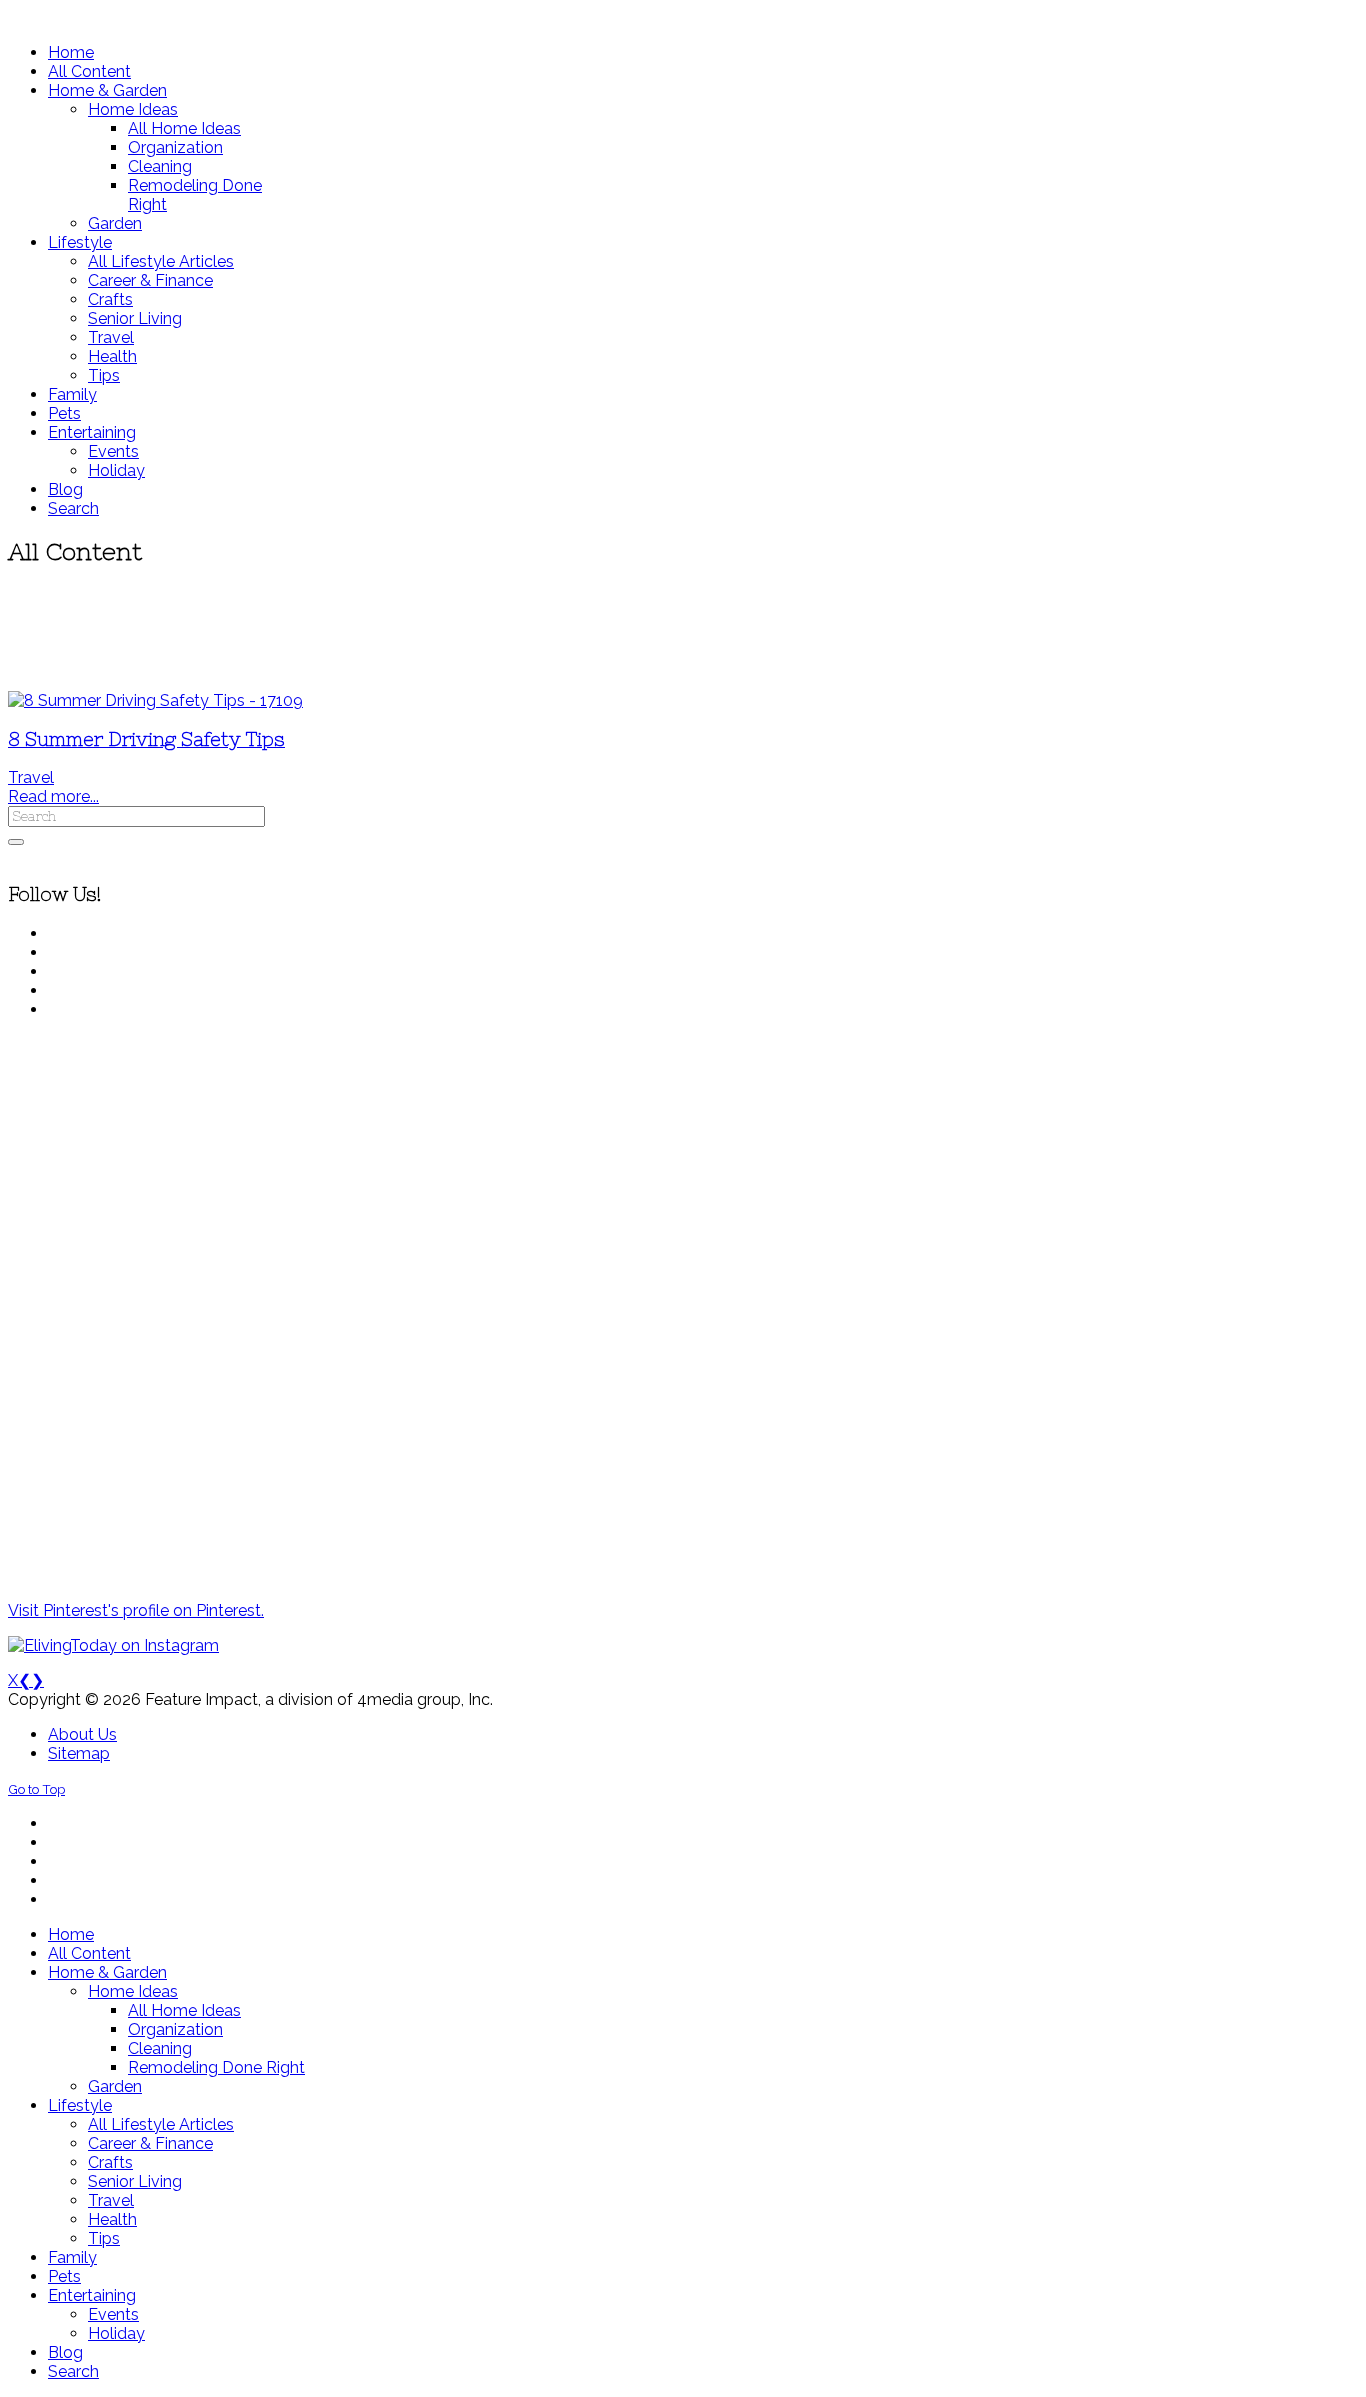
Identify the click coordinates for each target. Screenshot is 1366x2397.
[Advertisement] (593, 630)
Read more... (53, 796)
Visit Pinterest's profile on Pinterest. (136, 1610)
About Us (82, 1734)
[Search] (16, 842)
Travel (31, 777)
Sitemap (79, 1753)
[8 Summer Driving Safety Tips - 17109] (155, 700)
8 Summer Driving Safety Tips (146, 739)
